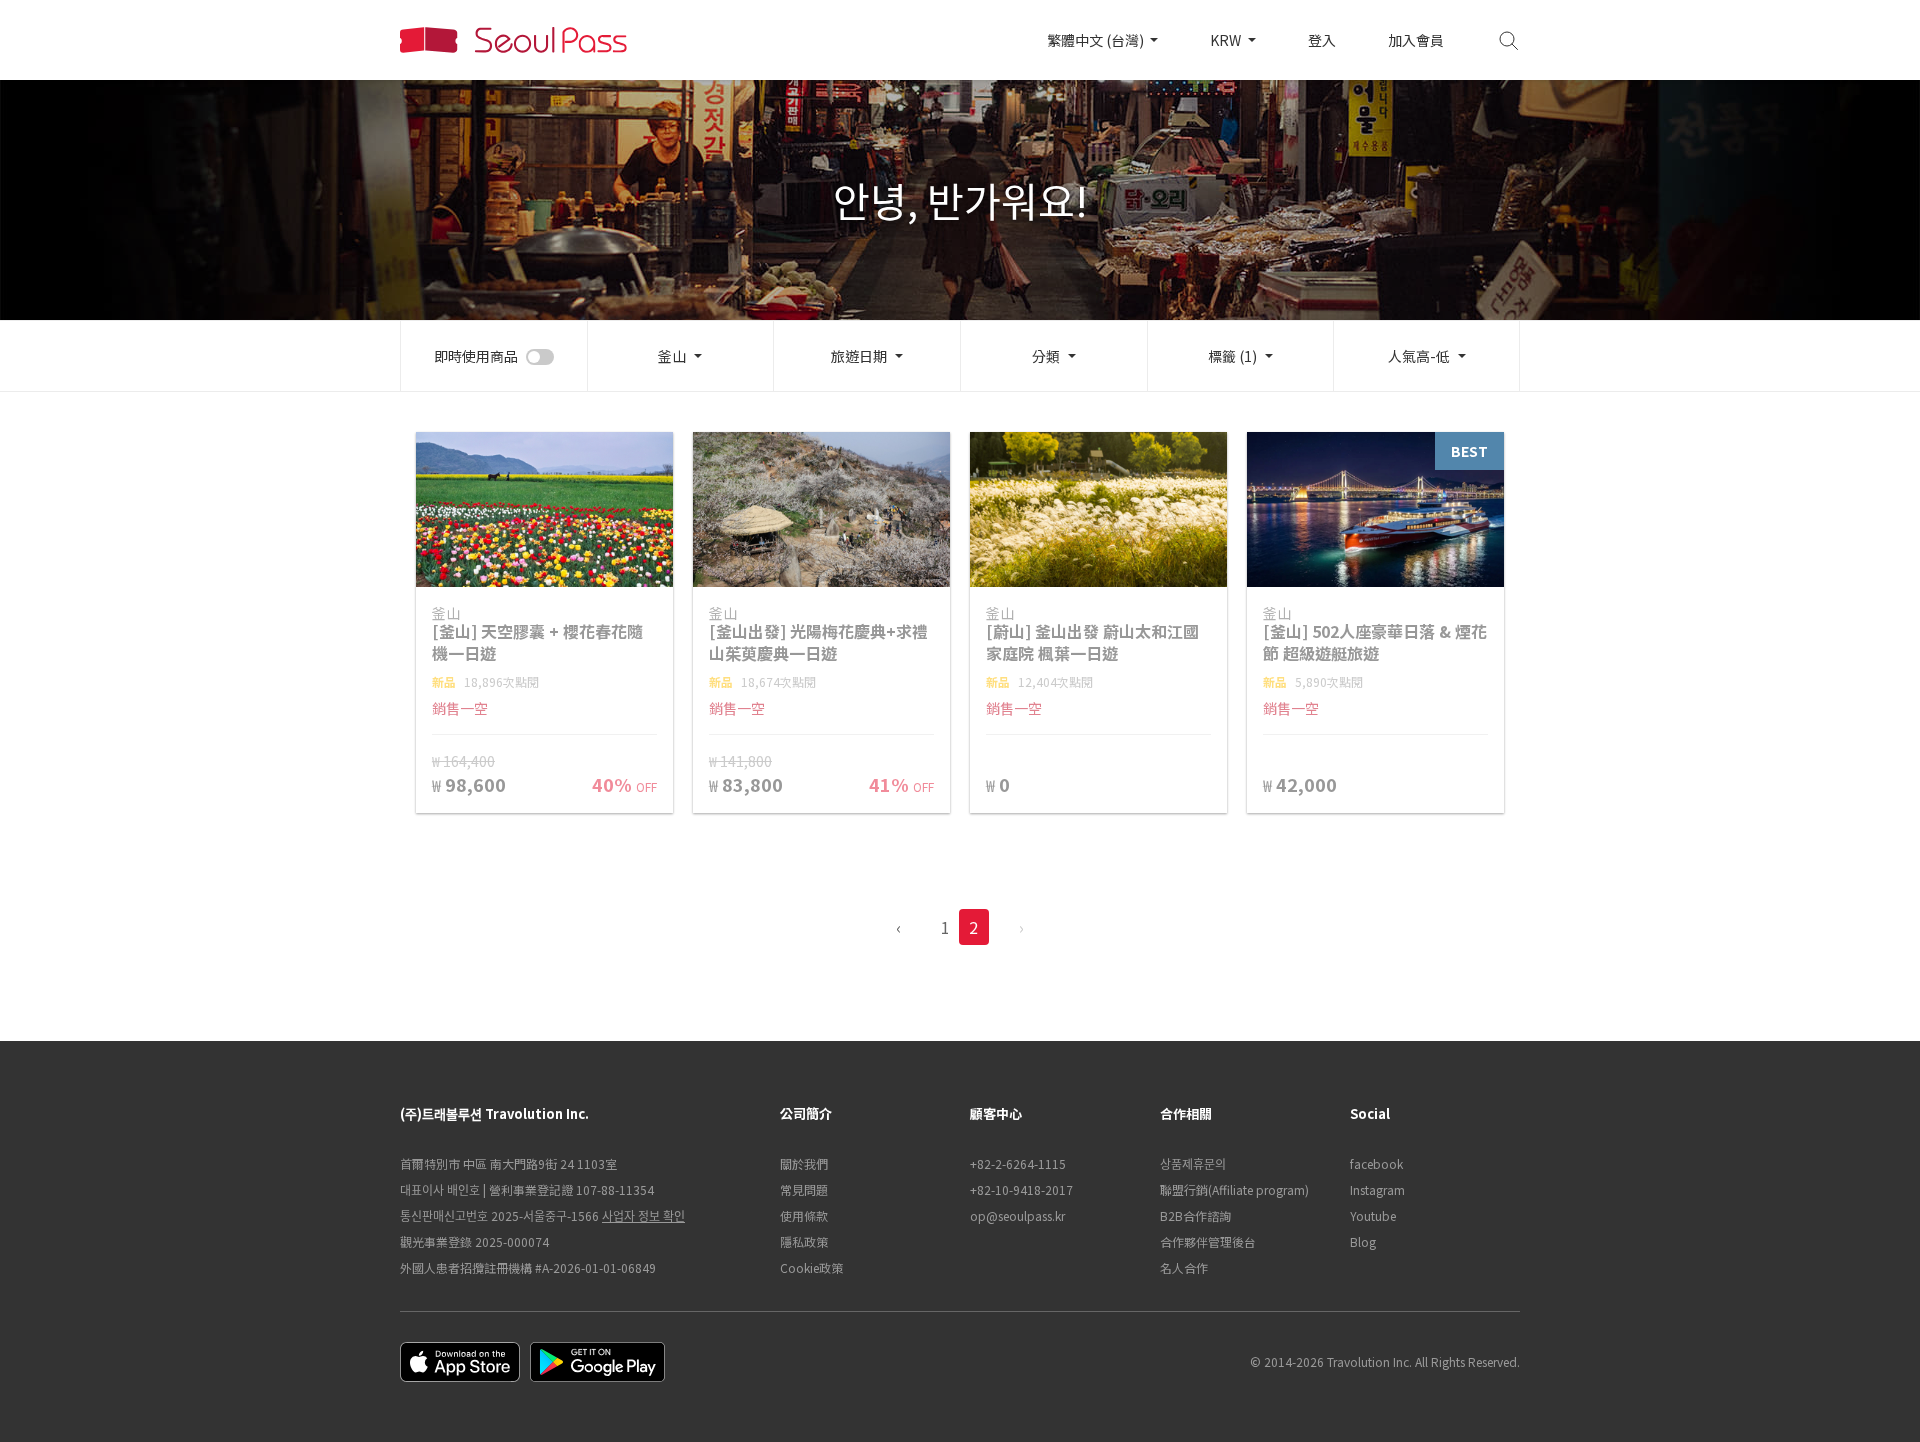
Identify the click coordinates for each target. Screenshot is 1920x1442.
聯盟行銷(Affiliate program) (1234, 1189)
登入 (1322, 40)
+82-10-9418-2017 (1021, 1189)
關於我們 (804, 1163)
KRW (1227, 40)
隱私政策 (804, 1241)
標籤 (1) (1232, 356)
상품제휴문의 (1193, 1163)
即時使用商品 (476, 356)
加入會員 (1416, 40)
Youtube (1373, 1215)
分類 (1046, 356)
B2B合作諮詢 (1195, 1215)
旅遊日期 (859, 356)
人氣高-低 (1419, 356)
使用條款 (804, 1215)
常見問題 (804, 1189)
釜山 (672, 356)
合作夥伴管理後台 (1208, 1241)
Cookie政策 (811, 1267)
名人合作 (1184, 1267)
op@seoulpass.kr (1017, 1215)
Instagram (1377, 1189)
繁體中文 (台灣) (1097, 40)
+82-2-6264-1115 (1018, 1163)
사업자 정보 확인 (643, 1215)
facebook (1376, 1163)
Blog (1363, 1241)
